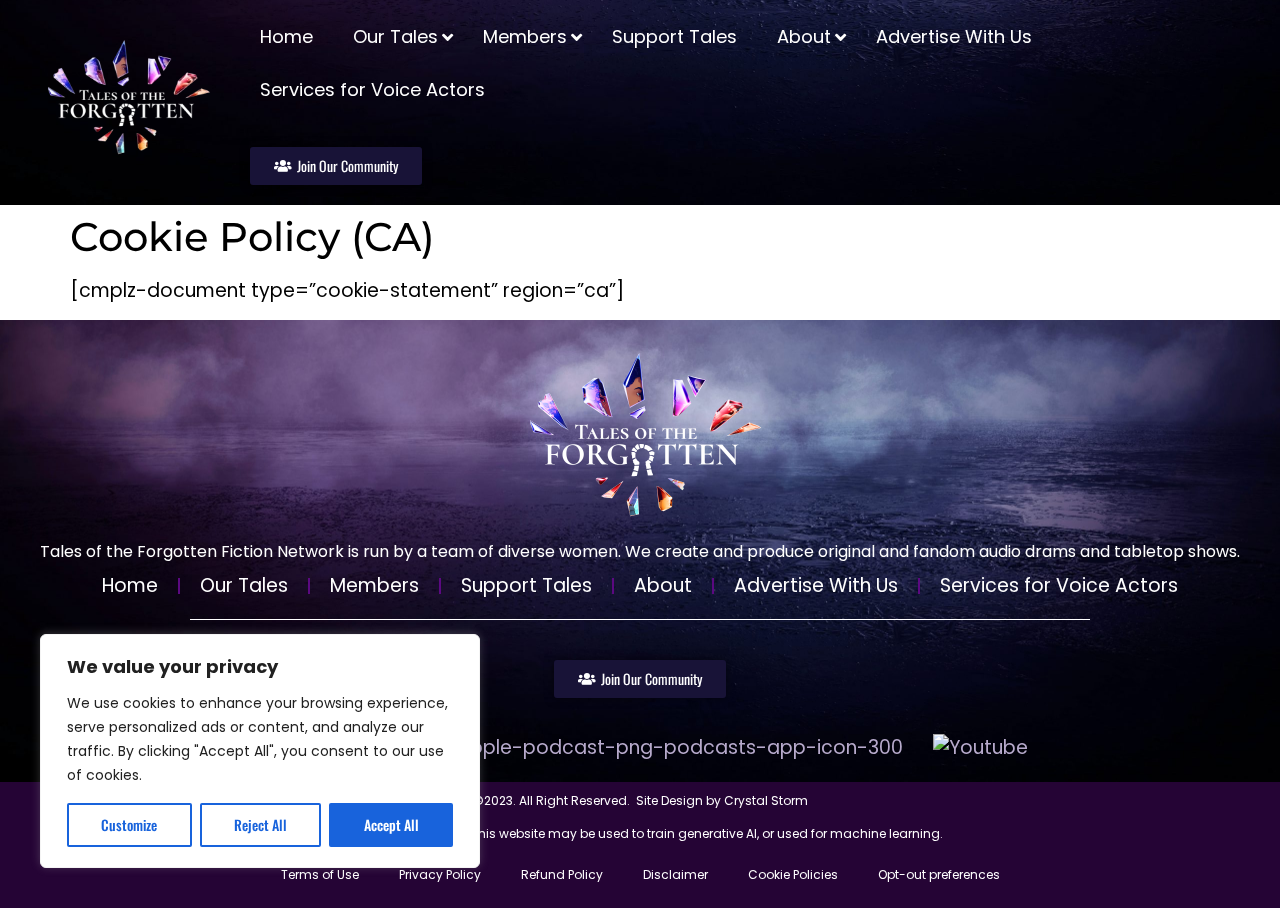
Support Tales (526, 585)
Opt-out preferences (939, 874)
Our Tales (244, 585)
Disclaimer (675, 874)
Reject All (260, 824)
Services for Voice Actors (1059, 585)
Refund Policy (562, 874)
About (663, 585)
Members (374, 585)
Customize (129, 824)
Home (130, 585)
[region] (260, 751)
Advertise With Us (816, 585)
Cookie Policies (793, 874)
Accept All (391, 824)
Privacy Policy (440, 874)
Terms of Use (320, 874)
